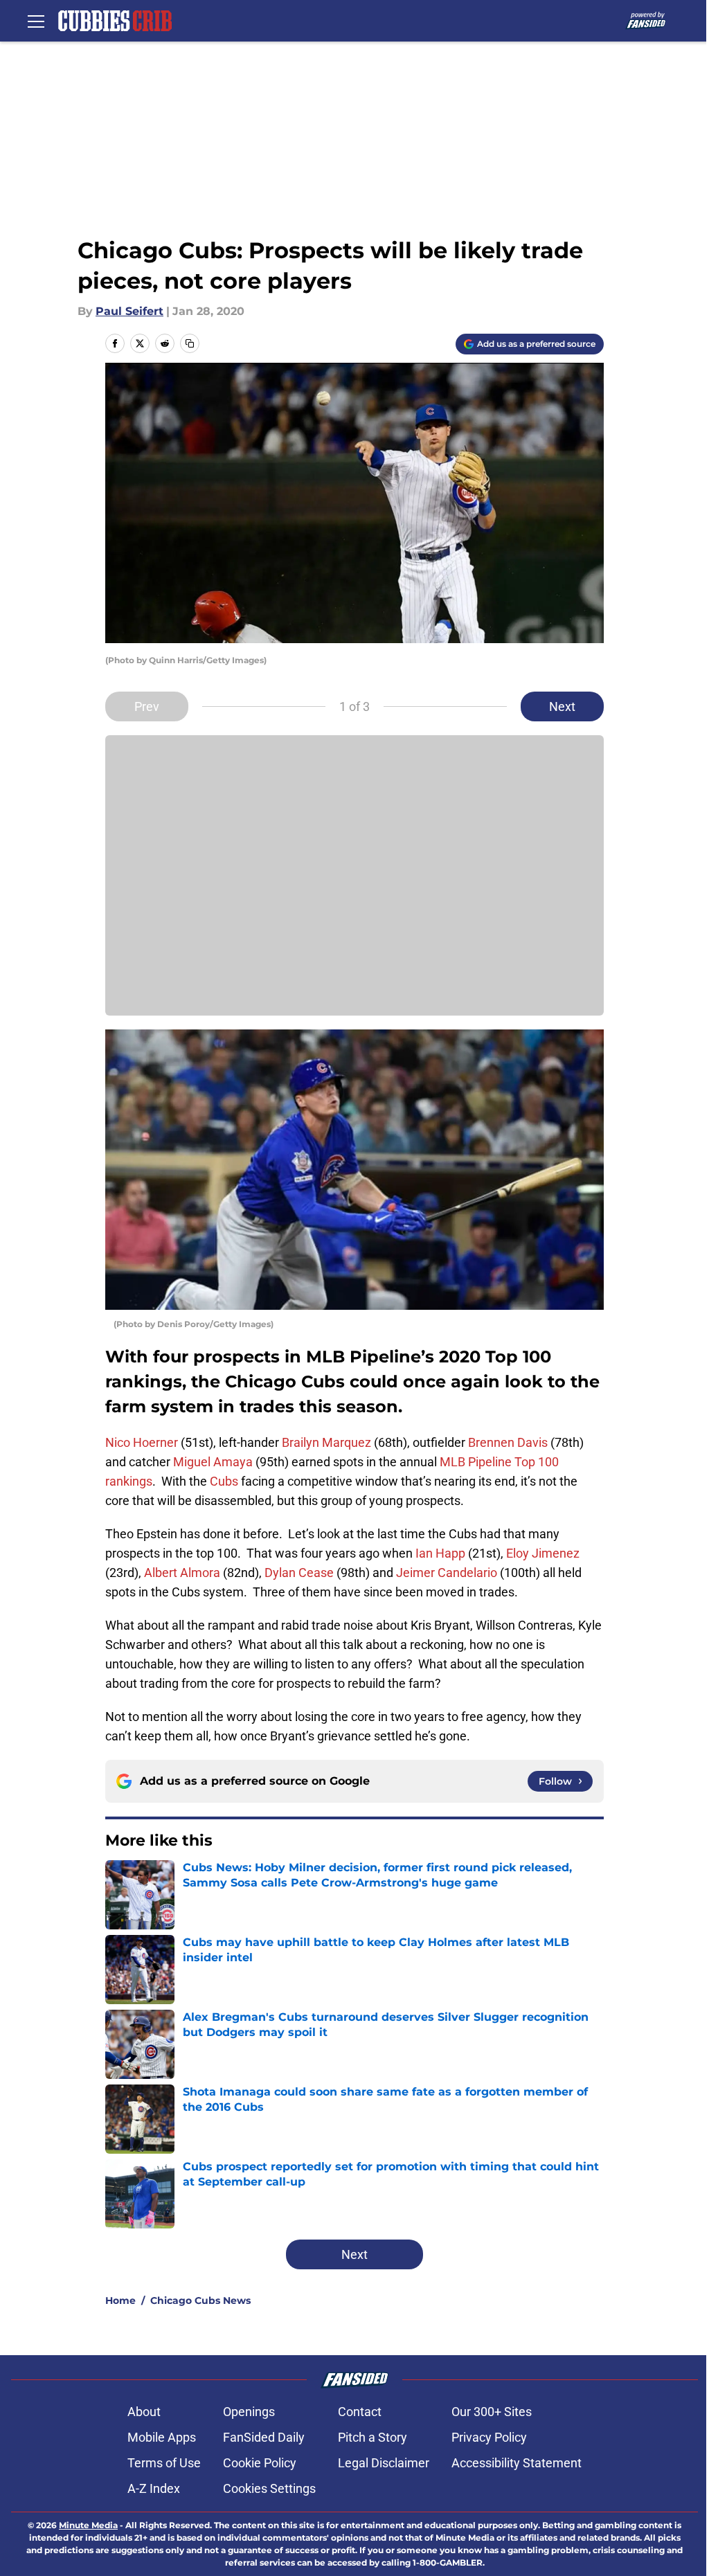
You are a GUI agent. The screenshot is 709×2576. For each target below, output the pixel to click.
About (144, 2412)
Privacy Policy (489, 2437)
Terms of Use (164, 2463)
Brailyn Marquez (326, 1442)
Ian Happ (440, 1553)
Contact (360, 2412)
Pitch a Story (373, 2437)
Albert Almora (182, 1573)
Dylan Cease (299, 1573)
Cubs (224, 1481)
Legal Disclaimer (384, 2463)
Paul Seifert (129, 311)
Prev (147, 706)
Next (562, 706)
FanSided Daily (264, 2437)
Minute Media (88, 2525)
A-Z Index (154, 2488)
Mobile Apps (162, 2437)
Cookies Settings (269, 2488)
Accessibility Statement (517, 2463)
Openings (249, 2412)
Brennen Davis (508, 1442)
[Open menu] (36, 21)
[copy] (190, 343)
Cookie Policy (260, 2463)
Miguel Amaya (213, 1462)
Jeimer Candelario (447, 1573)
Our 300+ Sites (492, 2412)
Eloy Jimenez (543, 1553)
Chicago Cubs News (200, 2300)
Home (120, 2300)
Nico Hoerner (142, 1442)
